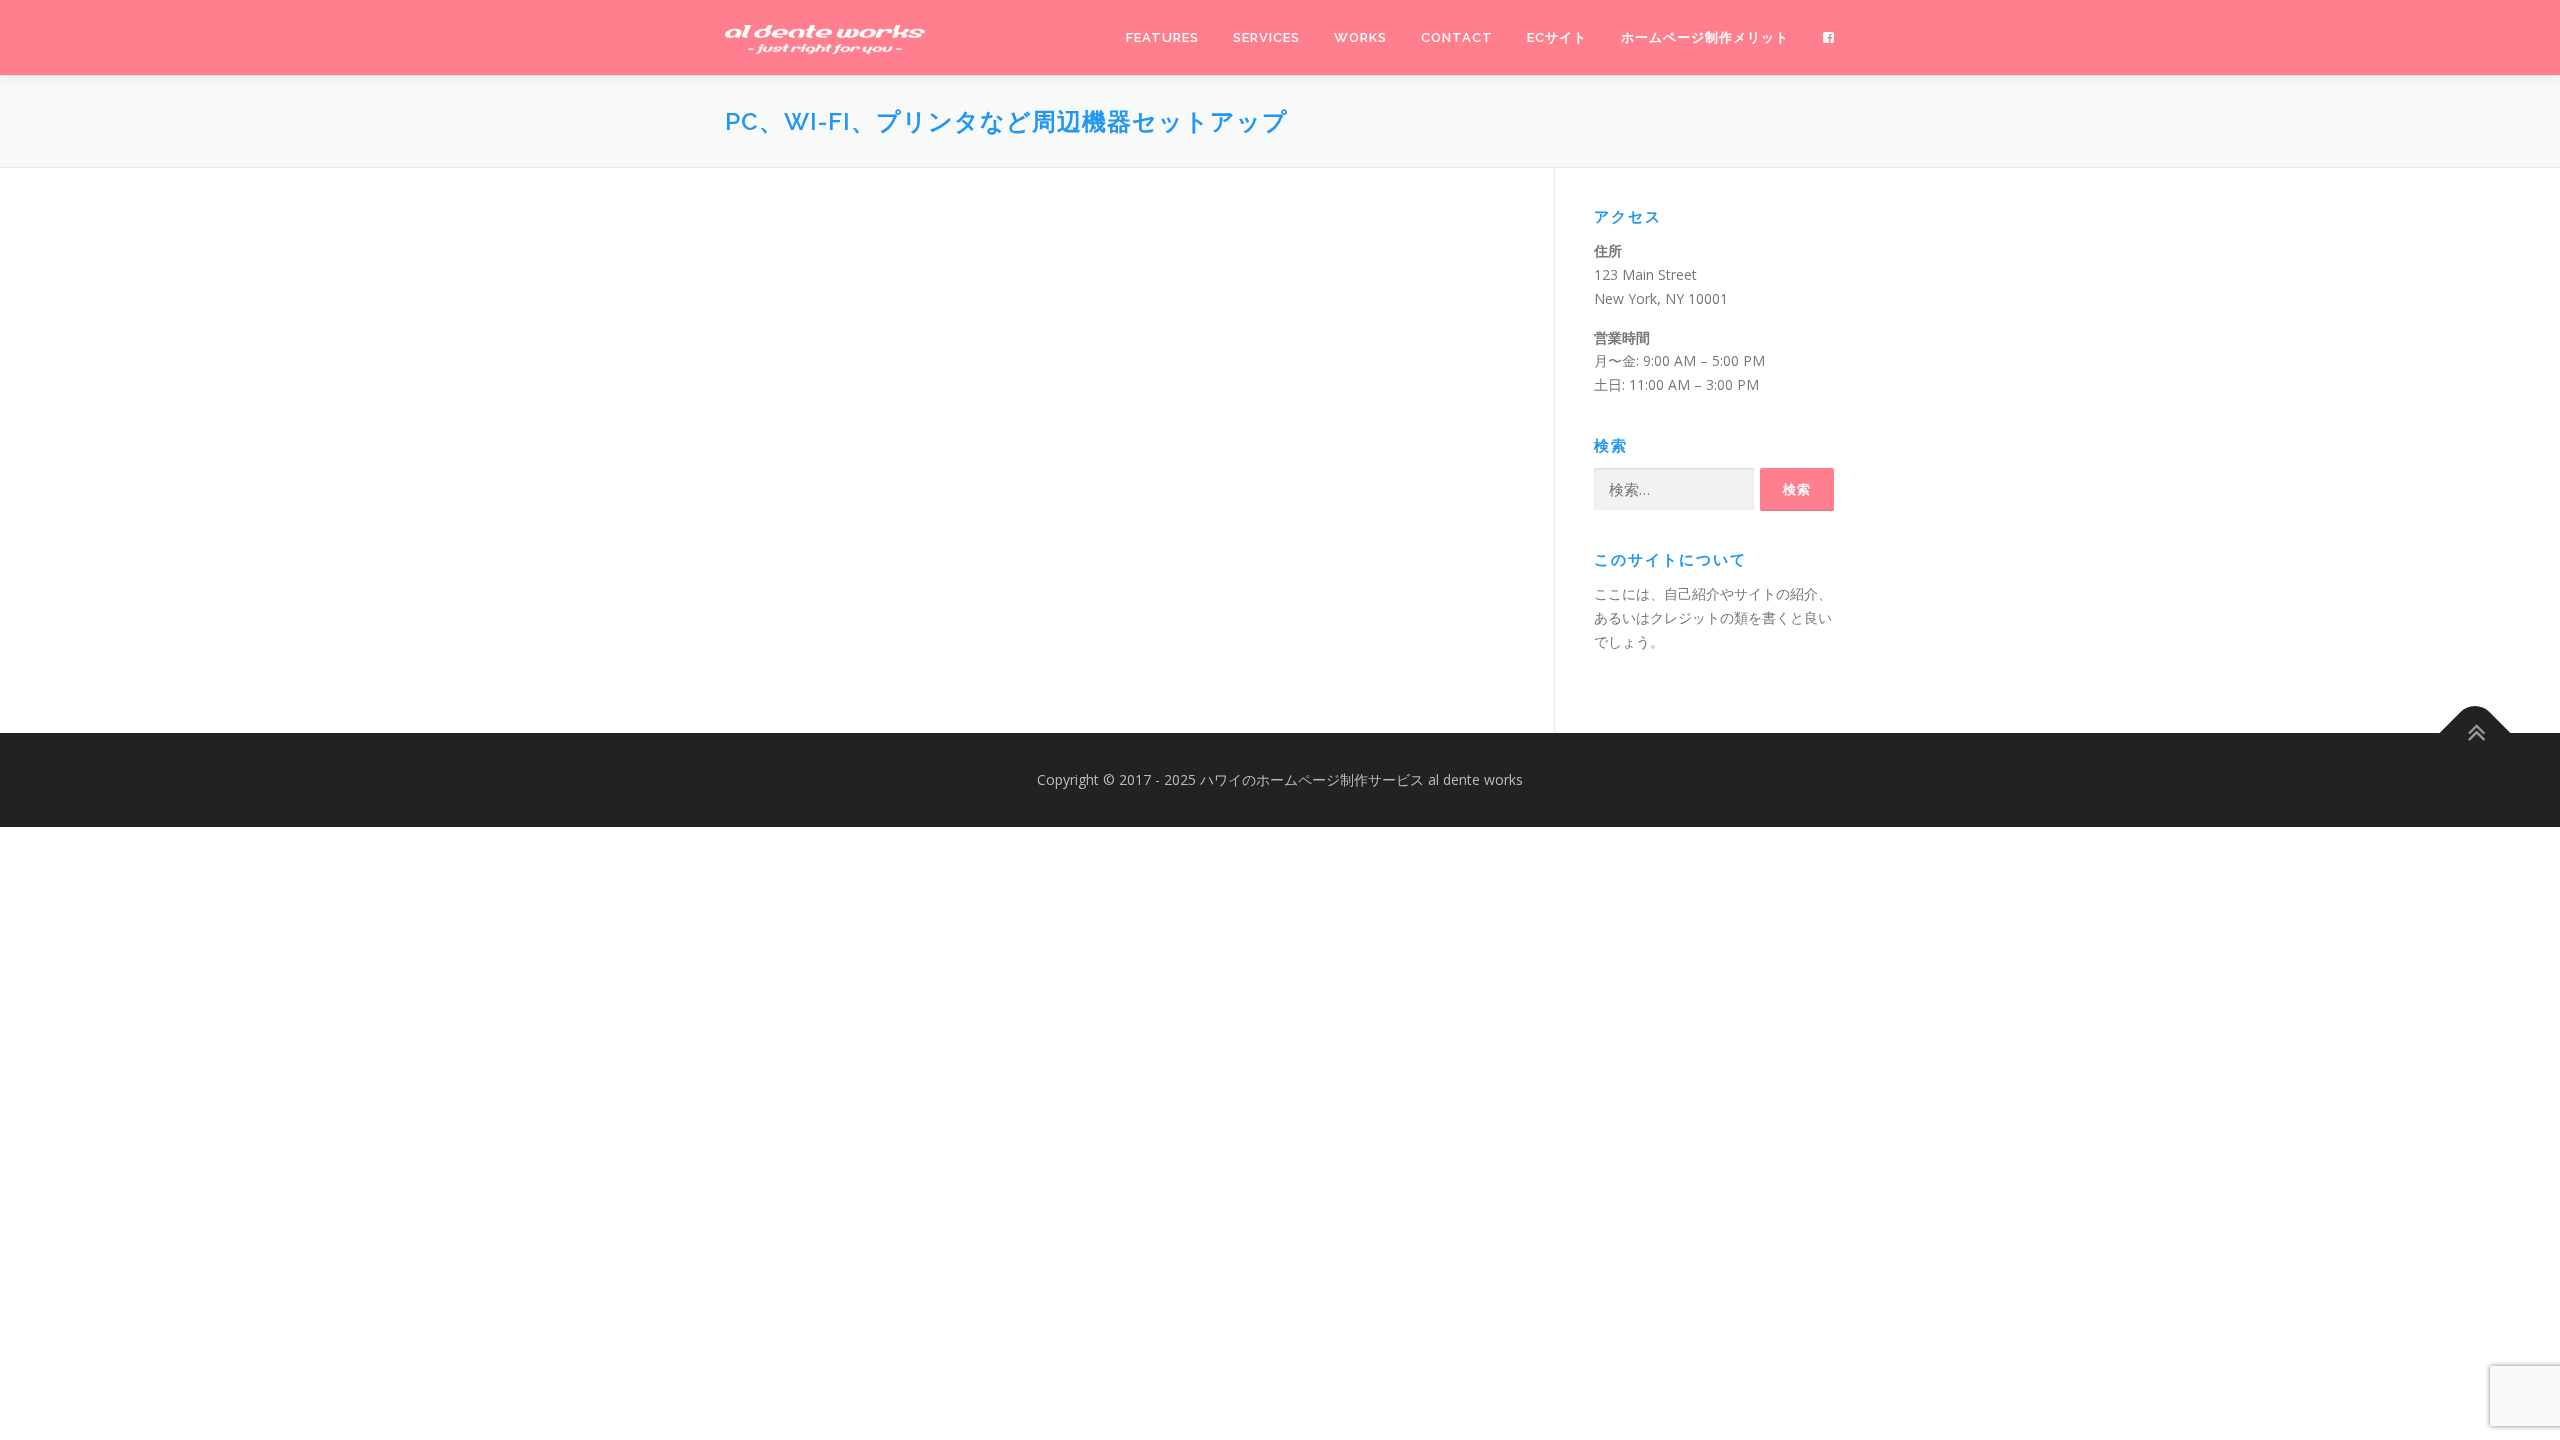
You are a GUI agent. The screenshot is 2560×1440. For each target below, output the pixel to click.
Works (1360, 37)
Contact (1457, 37)
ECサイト (1557, 37)
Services (1266, 37)
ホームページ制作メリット (1705, 37)
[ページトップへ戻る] (2475, 733)
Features (1162, 37)
